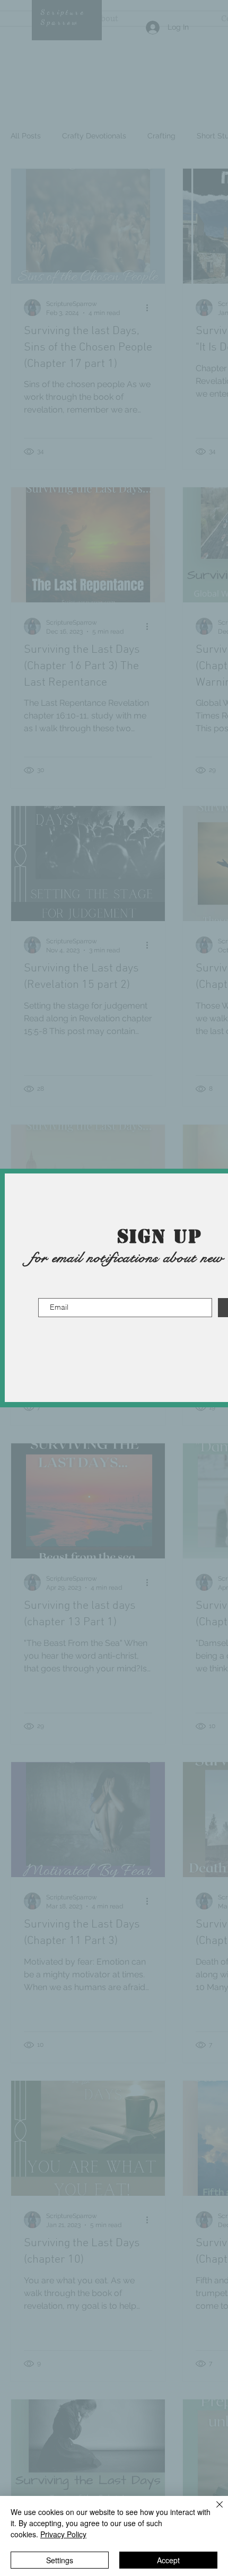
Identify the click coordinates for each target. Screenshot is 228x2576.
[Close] (213, 2511)
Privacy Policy (63, 2534)
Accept (168, 2560)
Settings (60, 2560)
